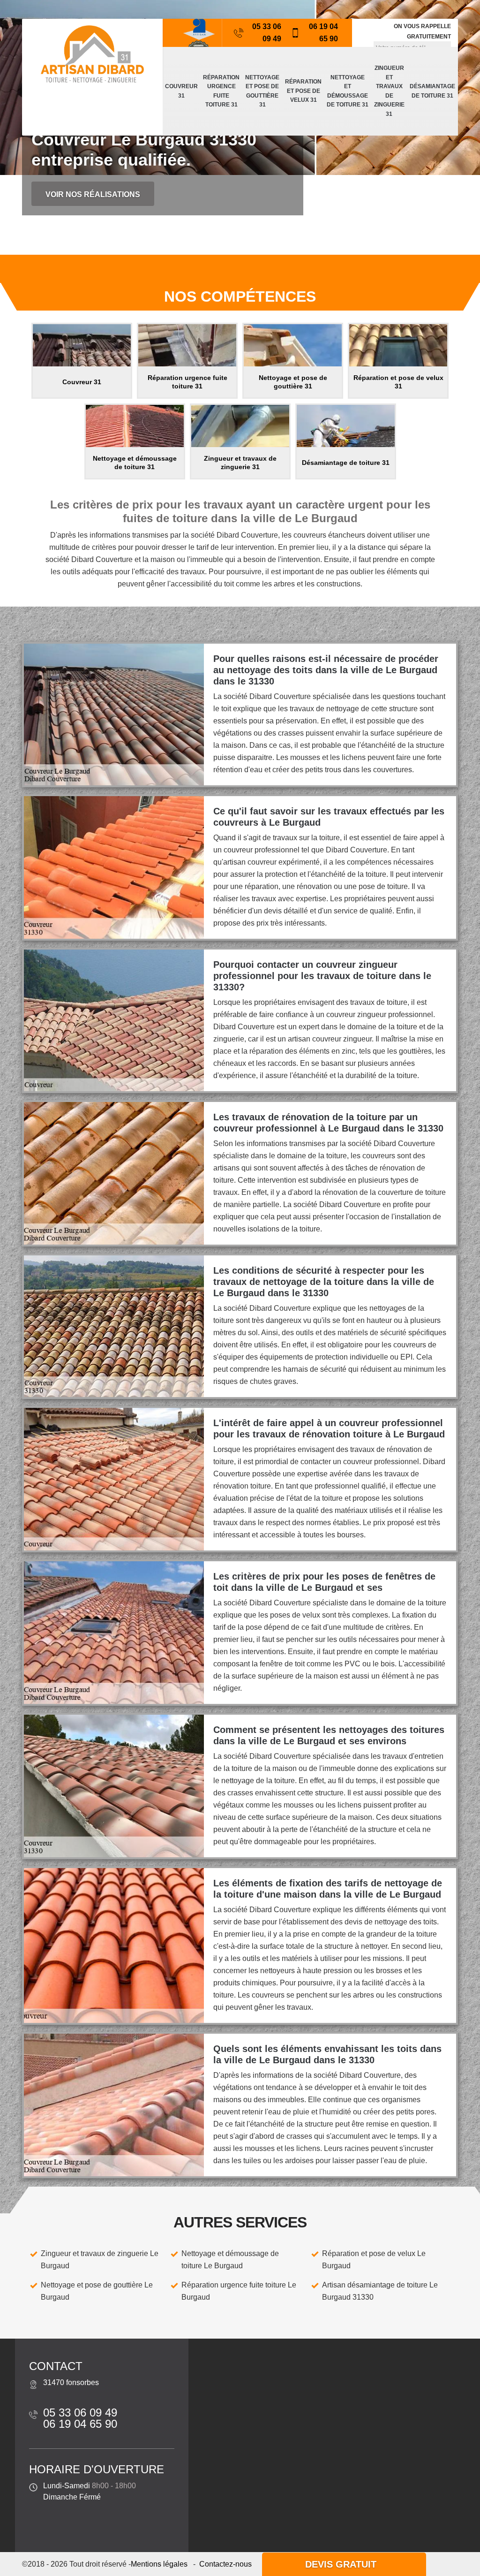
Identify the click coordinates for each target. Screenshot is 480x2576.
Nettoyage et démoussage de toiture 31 (348, 91)
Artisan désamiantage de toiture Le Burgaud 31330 (380, 2291)
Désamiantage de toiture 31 (432, 91)
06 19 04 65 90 (323, 33)
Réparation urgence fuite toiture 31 (221, 91)
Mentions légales (159, 2564)
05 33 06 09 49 (267, 33)
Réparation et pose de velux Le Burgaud (374, 2260)
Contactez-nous (225, 2564)
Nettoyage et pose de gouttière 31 (262, 91)
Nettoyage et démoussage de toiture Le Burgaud (230, 2260)
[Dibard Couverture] (92, 54)
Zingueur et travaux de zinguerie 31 (389, 91)
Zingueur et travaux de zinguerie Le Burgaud (100, 2260)
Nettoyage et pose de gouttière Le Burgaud (97, 2291)
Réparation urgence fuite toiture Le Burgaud (239, 2291)
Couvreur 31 (181, 91)
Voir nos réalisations (93, 194)
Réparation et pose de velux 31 (303, 91)
